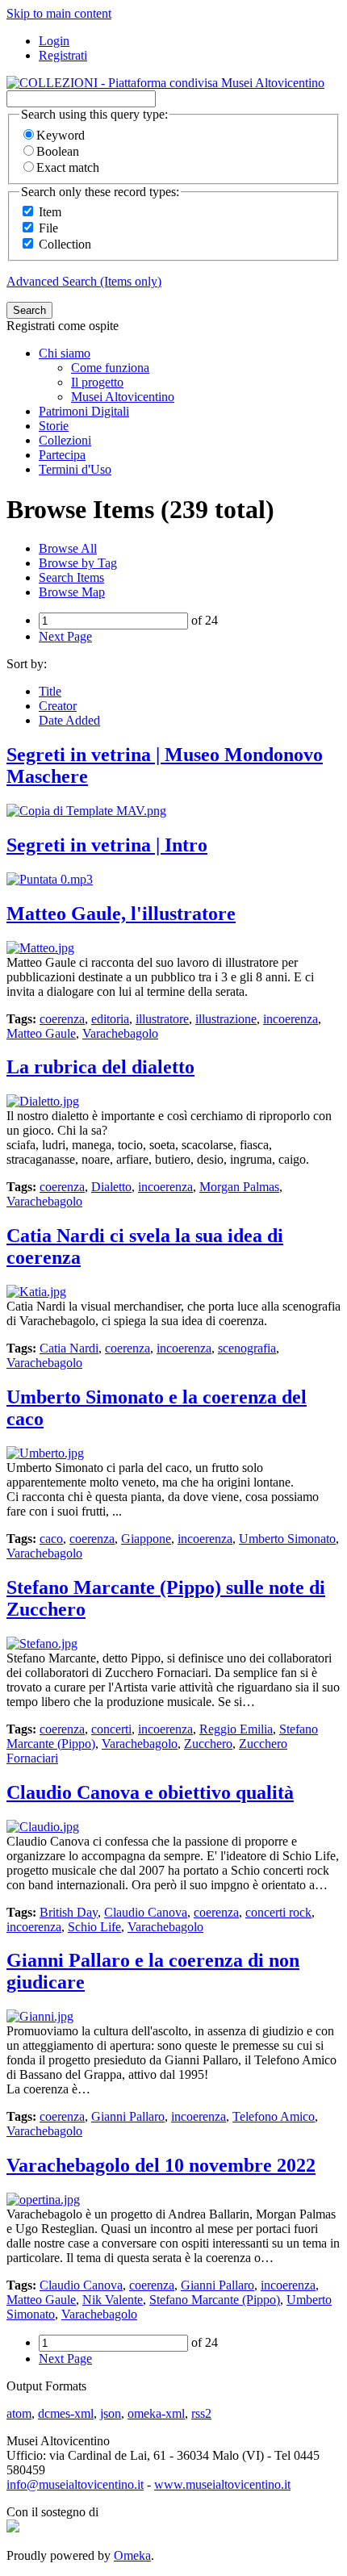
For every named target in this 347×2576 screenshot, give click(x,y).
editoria (110, 1019)
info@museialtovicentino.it (75, 2484)
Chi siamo (65, 353)
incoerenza (291, 1019)
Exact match (68, 167)
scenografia (247, 1348)
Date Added (69, 720)
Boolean (58, 151)
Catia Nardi (69, 1348)
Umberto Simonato (287, 1539)
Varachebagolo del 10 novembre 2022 (161, 2165)
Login (54, 41)
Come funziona (110, 368)
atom (19, 2413)
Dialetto (111, 1187)
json (111, 2413)
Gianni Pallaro (128, 2116)
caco (51, 1539)
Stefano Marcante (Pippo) (215, 2300)
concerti (111, 1729)
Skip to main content (59, 13)
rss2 (201, 2413)
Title (50, 691)
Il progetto (97, 382)
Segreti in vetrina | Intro (107, 845)
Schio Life (94, 1927)
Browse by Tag (78, 563)
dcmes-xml (66, 2413)
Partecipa (62, 455)
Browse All (68, 548)
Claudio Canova (146, 1912)
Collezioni (65, 440)
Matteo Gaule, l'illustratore (121, 914)
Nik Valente (113, 2300)
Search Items (71, 577)
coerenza (62, 1019)
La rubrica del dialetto (100, 1067)
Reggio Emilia (236, 1729)
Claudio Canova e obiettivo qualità (150, 1792)
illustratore (162, 1019)
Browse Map (72, 592)
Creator (58, 706)
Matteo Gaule (41, 1033)
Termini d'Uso (75, 469)
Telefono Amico (274, 2116)
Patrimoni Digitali (84, 411)
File (48, 228)
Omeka (132, 2555)
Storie (54, 426)
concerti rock (278, 1912)
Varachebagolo (120, 1033)
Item (50, 212)
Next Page (65, 636)
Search (29, 310)
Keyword (61, 135)
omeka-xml (156, 2413)
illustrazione (226, 1019)
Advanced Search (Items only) (84, 281)
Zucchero (208, 1744)
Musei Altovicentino (123, 397)
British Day (69, 1912)
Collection (65, 244)
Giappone (146, 1539)
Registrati (63, 55)
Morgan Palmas (239, 1187)
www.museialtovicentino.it (222, 2484)
